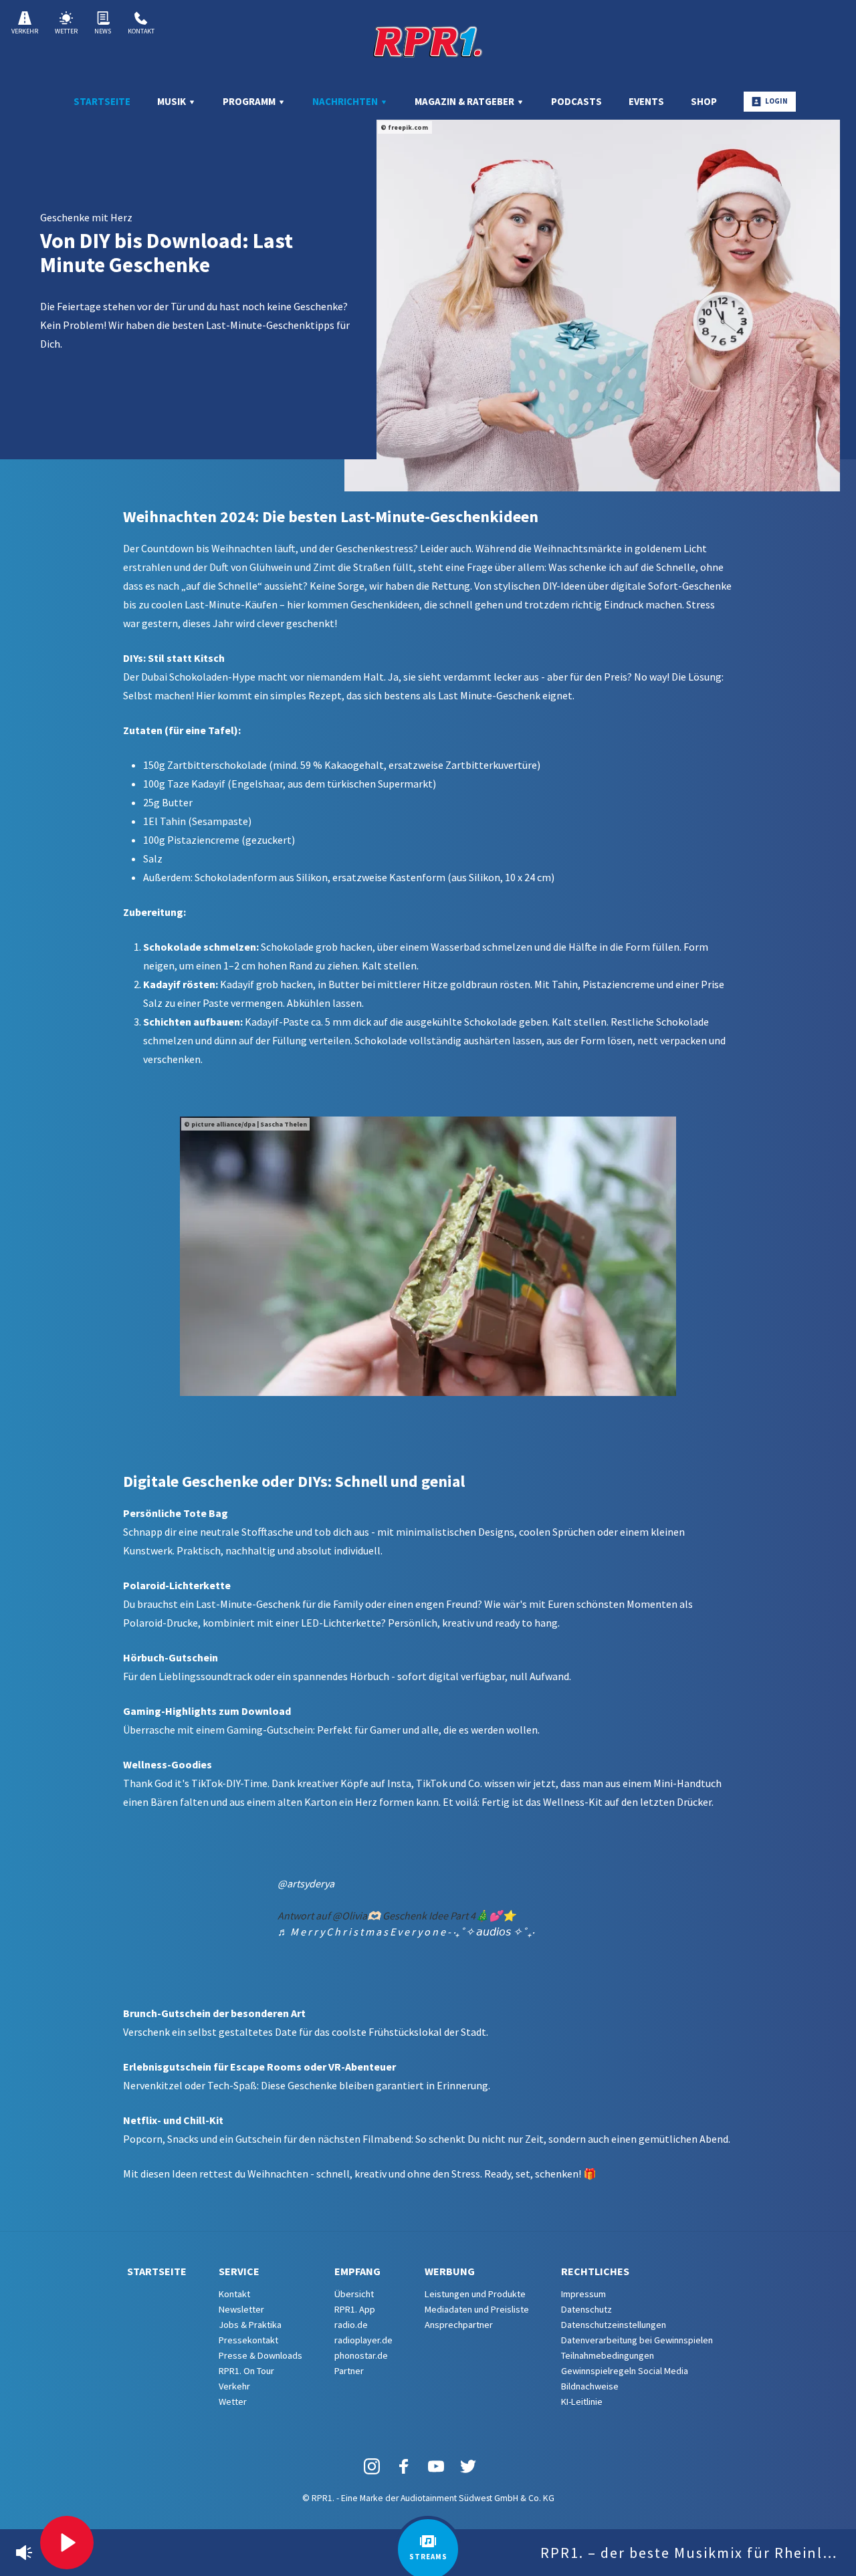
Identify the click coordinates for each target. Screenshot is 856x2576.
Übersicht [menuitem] (354, 2294)
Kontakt (141, 31)
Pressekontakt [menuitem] (248, 2340)
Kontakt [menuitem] (234, 2294)
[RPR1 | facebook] (404, 2465)
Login (776, 101)
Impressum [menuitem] (583, 2294)
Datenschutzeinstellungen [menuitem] (614, 2325)
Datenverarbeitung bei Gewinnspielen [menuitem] (637, 2340)
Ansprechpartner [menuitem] (459, 2325)
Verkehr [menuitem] (234, 2386)
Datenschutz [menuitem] (586, 2309)
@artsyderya (306, 1883)
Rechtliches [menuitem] (595, 2271)
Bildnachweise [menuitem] (590, 2386)
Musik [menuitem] (173, 101)
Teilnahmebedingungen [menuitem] (608, 2355)
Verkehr (25, 31)
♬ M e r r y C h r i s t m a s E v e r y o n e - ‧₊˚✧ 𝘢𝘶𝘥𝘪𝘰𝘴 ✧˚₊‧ (406, 1931)
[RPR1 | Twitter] (468, 2465)
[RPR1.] (428, 41)
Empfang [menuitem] (357, 2271)
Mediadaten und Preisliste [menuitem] (477, 2309)
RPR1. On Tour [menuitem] (246, 2371)
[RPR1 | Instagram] (372, 2465)
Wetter (66, 31)
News (103, 31)
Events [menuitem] (646, 101)
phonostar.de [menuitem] (361, 2355)
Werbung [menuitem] (450, 2271)
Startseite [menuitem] (102, 101)
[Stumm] (24, 2553)
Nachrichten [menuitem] (346, 101)
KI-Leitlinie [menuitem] (582, 2402)
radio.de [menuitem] (351, 2325)
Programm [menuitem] (250, 101)
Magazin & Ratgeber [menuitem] (465, 101)
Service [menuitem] (239, 2271)
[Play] (67, 2543)
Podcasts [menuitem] (576, 101)
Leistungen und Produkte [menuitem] (475, 2294)
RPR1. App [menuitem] (355, 2309)
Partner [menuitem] (349, 2371)
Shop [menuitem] (704, 101)
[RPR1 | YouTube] (436, 2465)
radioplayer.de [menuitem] (363, 2340)
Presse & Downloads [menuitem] (260, 2355)
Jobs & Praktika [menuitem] (250, 2325)
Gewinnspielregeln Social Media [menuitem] (625, 2371)
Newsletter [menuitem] (241, 2309)
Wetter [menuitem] (233, 2402)
